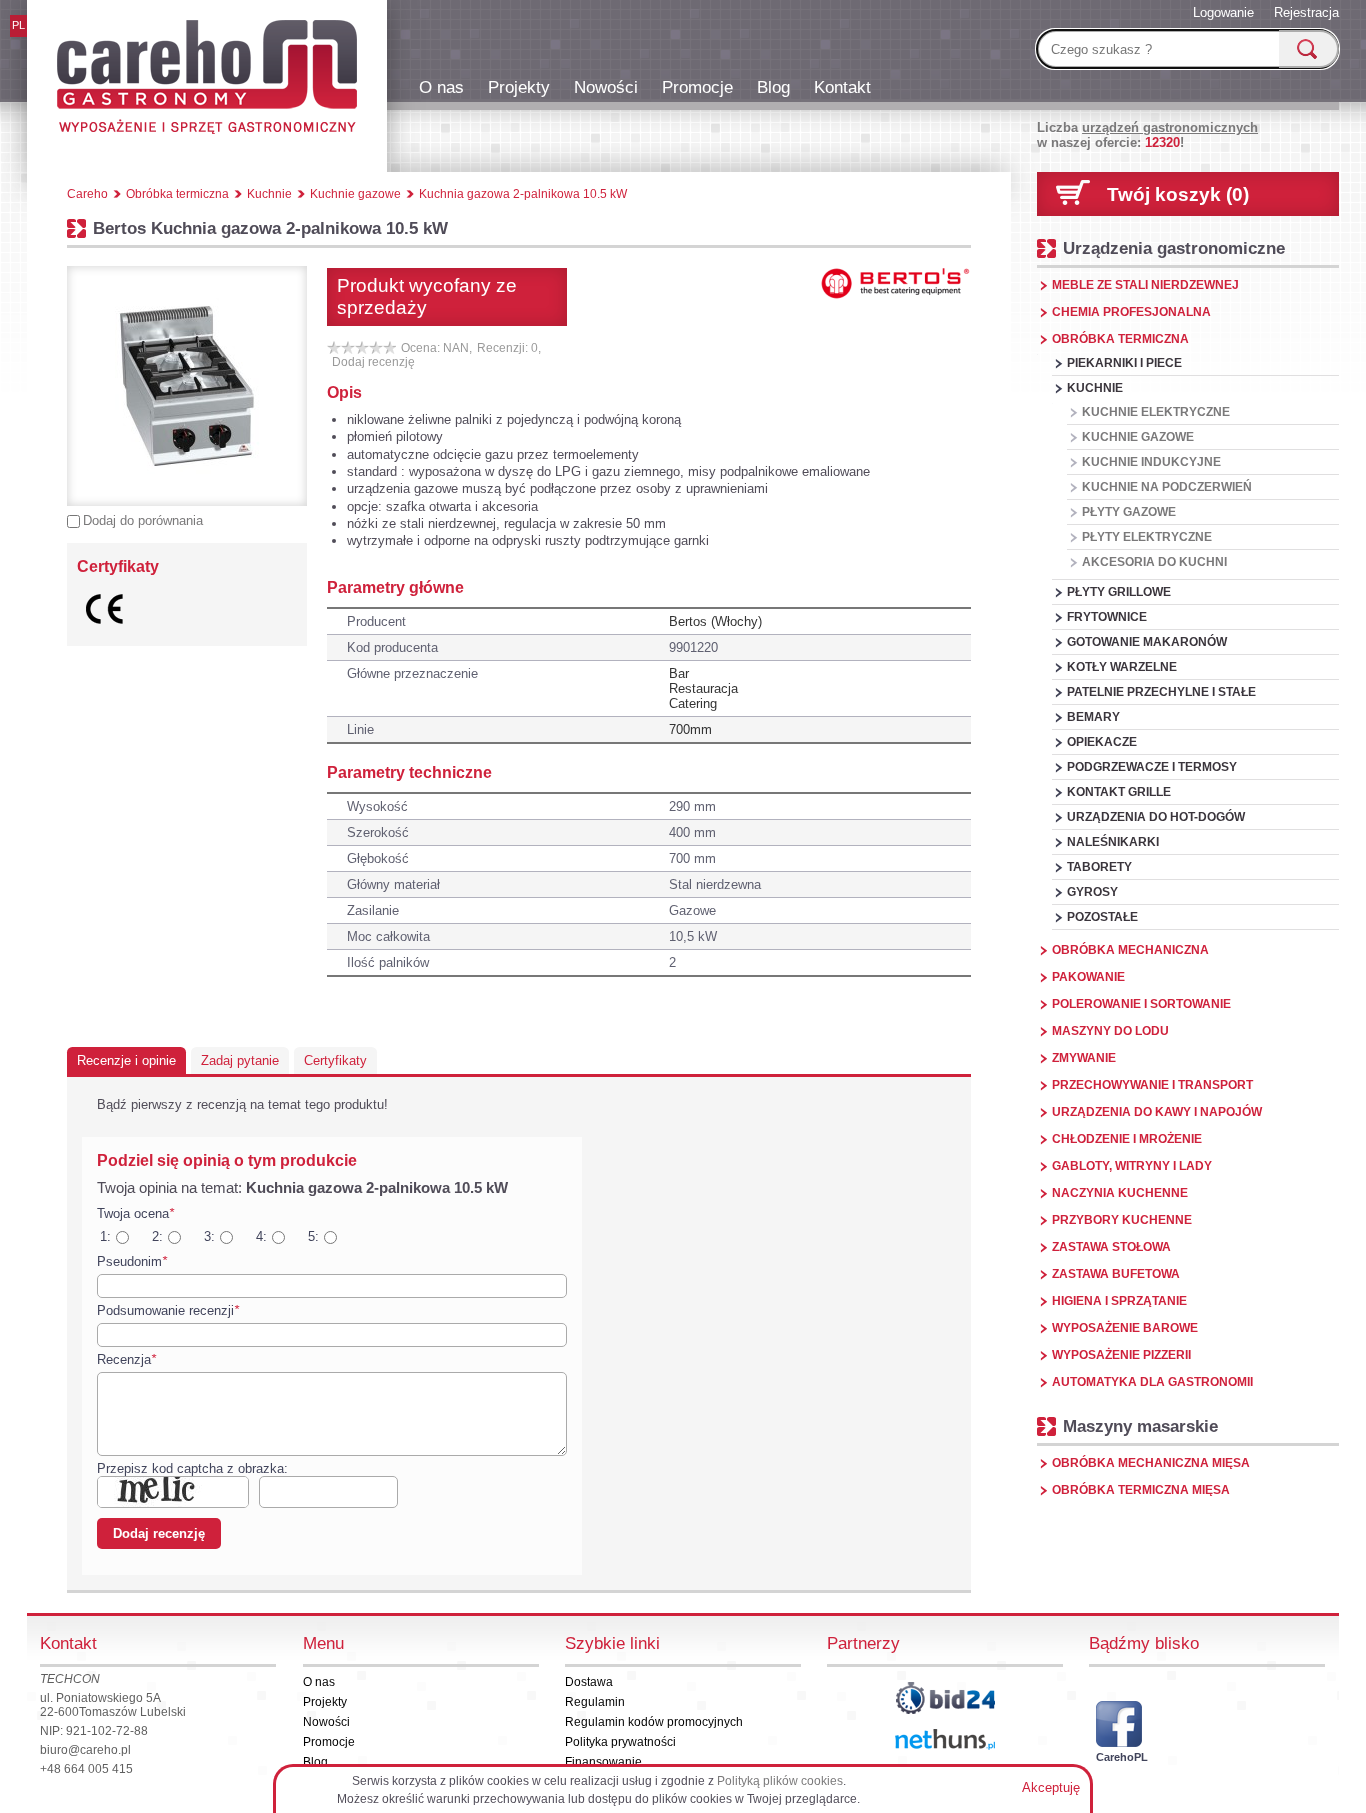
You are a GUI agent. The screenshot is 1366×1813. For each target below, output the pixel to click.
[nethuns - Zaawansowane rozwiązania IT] (945, 1739)
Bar (679, 673)
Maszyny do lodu (1110, 1031)
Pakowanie (1088, 977)
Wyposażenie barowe (1125, 1328)
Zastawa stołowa (1111, 1247)
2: (157, 1236)
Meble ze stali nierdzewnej (1145, 285)
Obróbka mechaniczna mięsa (1151, 1463)
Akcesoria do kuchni (1154, 562)
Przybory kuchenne (1122, 1220)
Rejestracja (1306, 12)
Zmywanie (1084, 1058)
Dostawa (589, 1682)
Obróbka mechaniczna (1130, 950)
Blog (773, 87)
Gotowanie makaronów (1147, 642)
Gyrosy (1092, 892)
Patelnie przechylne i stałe (1161, 692)
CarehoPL (1119, 1757)
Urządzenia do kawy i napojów (1157, 1112)
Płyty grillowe (1119, 592)
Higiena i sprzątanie (1119, 1301)
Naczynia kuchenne (1120, 1193)
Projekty (519, 87)
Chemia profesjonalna (1131, 312)
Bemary (1093, 717)
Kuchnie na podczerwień (1167, 487)
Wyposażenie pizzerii (1121, 1355)
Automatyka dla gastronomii (1152, 1382)
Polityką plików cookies (780, 1781)
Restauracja (703, 688)
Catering (693, 703)
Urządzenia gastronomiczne (1174, 248)
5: (313, 1236)
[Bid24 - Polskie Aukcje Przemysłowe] (945, 1698)
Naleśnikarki (1113, 842)
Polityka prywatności (620, 1742)
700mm (690, 729)
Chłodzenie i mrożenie (1127, 1139)
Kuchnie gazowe (1138, 437)
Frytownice (1107, 617)
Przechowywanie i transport (1152, 1085)
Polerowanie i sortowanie (1141, 1004)
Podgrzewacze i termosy (1152, 767)
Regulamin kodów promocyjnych (654, 1722)
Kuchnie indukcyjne (1151, 462)
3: (209, 1236)
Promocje (697, 87)
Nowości (606, 87)
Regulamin (595, 1702)
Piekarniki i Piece (1124, 363)
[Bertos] (896, 283)
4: (261, 1236)
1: (105, 1236)
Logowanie (1223, 12)
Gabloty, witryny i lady (1132, 1166)
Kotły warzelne (1122, 667)
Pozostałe (1102, 917)
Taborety (1099, 867)
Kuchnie (1095, 388)
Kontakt (842, 87)
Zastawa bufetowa (1116, 1274)
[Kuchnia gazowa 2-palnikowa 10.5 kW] (187, 386)
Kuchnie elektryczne (1156, 412)
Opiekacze (1102, 742)
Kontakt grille (1119, 792)
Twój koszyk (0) (1178, 194)
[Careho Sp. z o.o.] (207, 80)
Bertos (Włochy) (715, 621)
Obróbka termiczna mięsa (1141, 1490)
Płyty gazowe (1129, 512)
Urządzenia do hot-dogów (1156, 817)
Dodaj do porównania (143, 520)
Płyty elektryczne (1147, 537)
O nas (441, 87)
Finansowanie (603, 1762)
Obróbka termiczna (1120, 339)
